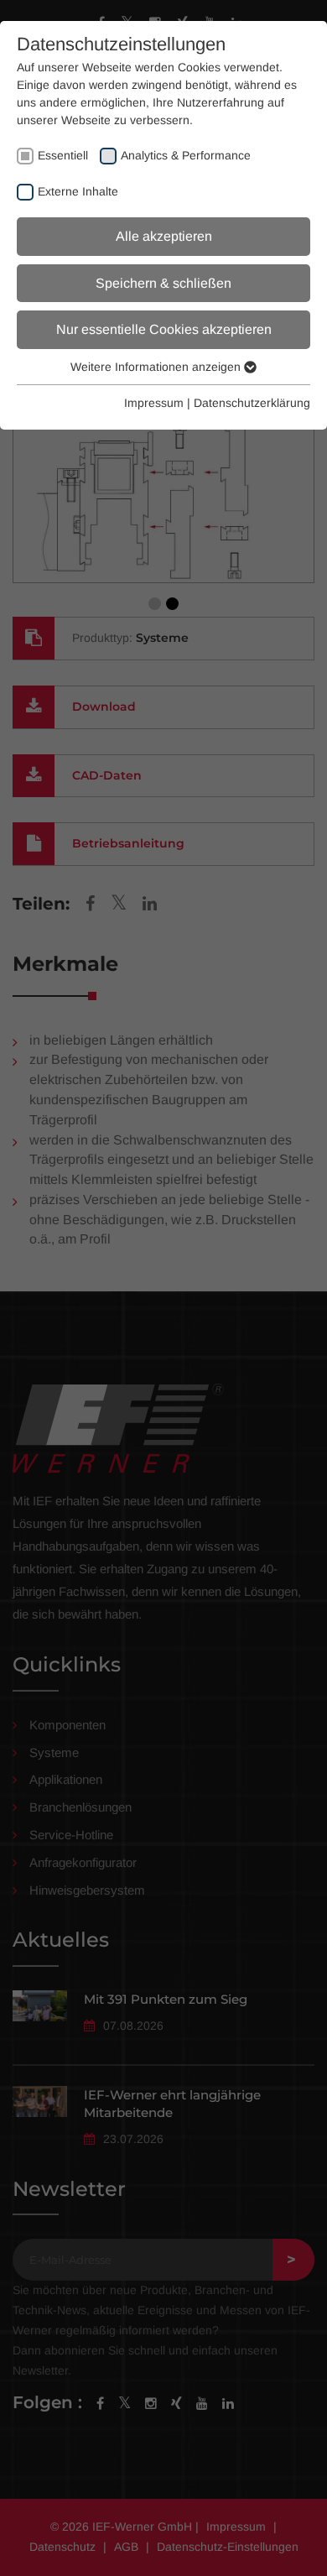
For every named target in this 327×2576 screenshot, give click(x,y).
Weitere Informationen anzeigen (157, 367)
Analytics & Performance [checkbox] (186, 155)
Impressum (154, 403)
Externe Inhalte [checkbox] (78, 191)
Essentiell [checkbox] (63, 155)
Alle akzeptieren (164, 236)
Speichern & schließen (163, 283)
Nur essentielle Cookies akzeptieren (164, 329)
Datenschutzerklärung (252, 403)
